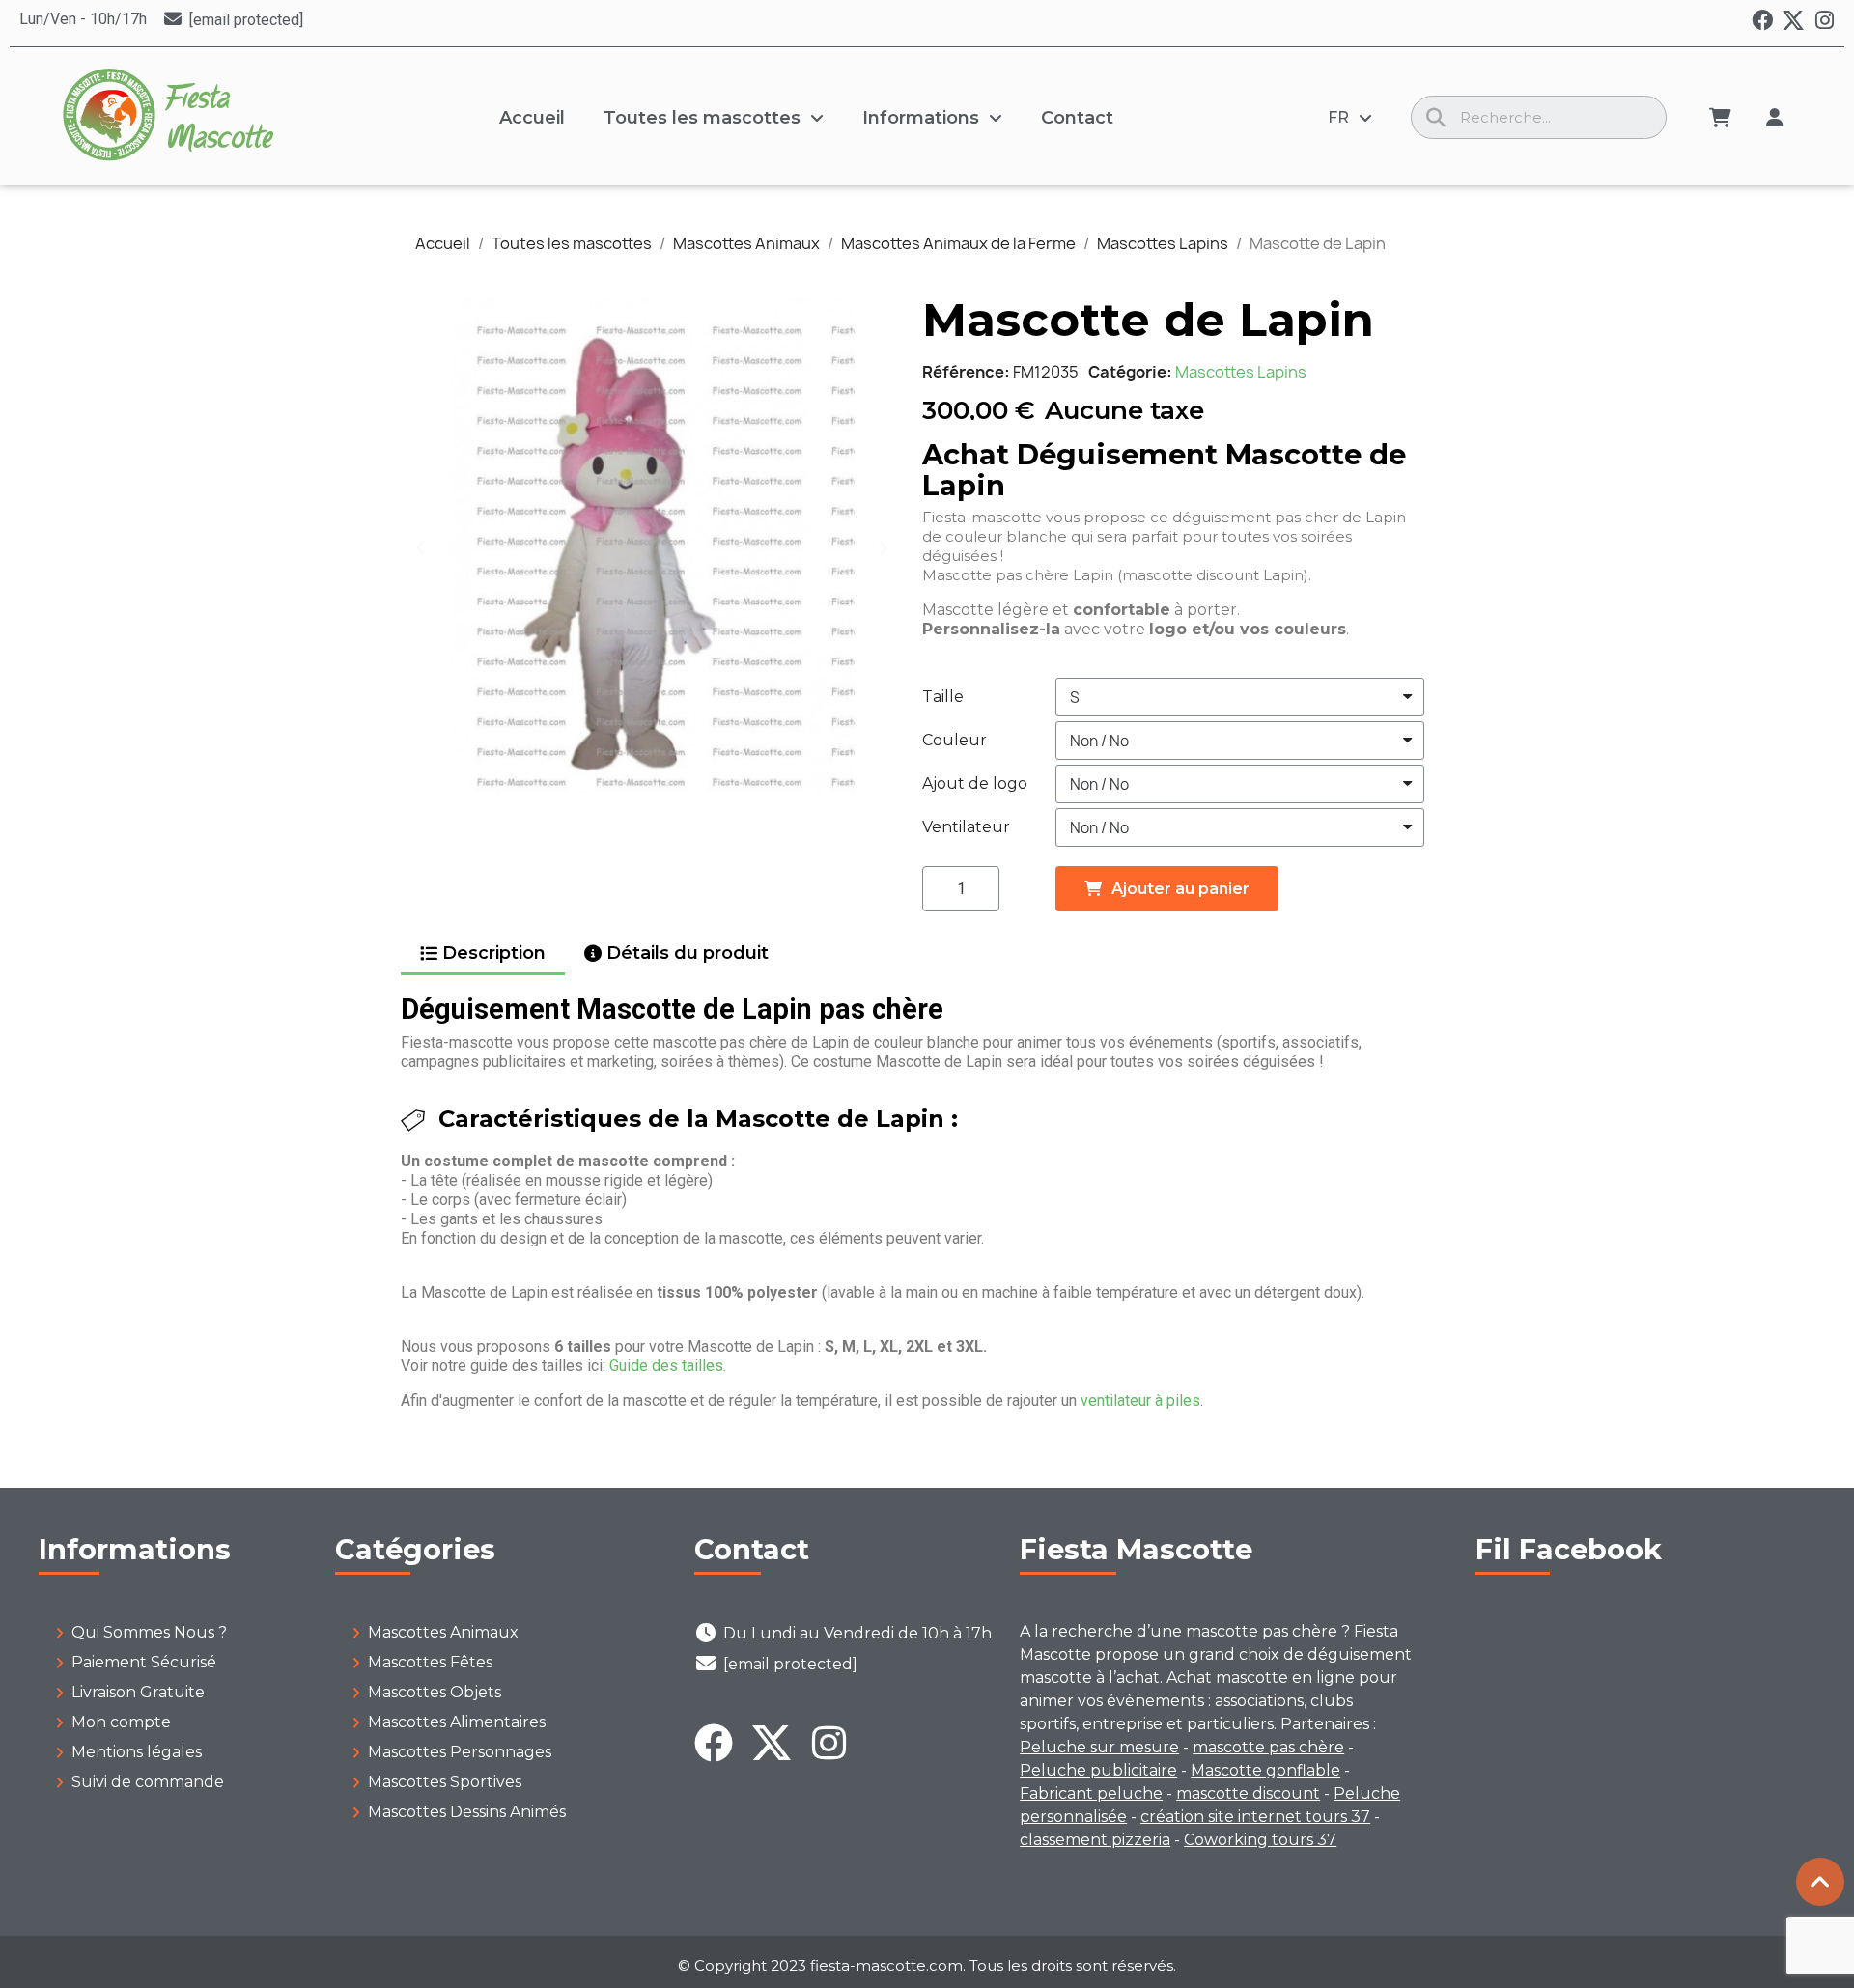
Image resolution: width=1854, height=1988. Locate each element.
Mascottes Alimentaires (457, 1722)
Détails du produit (688, 953)
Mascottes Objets (435, 1692)
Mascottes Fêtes (430, 1662)
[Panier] (1720, 118)
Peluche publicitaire (1098, 1770)
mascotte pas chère (1268, 1747)
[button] (420, 547)
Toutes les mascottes (702, 118)
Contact (1077, 118)
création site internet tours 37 (1255, 1817)
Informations (921, 118)
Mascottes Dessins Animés (467, 1812)
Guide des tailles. (668, 1366)
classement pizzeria (1095, 1840)
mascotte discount (1248, 1793)
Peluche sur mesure (1099, 1747)
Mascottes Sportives (445, 1782)
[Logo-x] (1793, 20)
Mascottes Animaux (443, 1632)
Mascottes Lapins (1241, 372)
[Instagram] (1824, 20)
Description (494, 953)
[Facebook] (1762, 20)
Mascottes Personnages (460, 1752)
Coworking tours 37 (1260, 1840)
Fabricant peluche (1091, 1793)
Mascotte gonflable (1265, 1770)
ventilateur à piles (1140, 1400)
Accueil (532, 118)
